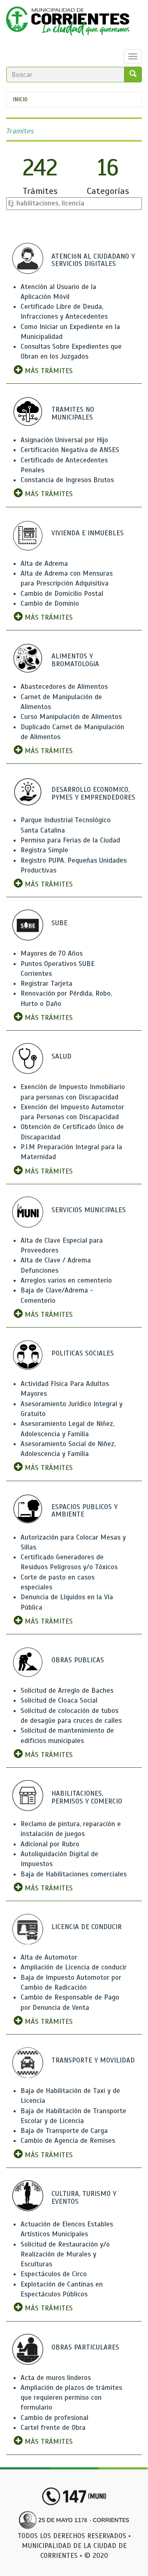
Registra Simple (44, 850)
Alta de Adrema (44, 563)
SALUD (61, 1056)
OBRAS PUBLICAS (78, 1660)
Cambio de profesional (54, 2418)
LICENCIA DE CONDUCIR (87, 1927)
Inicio (20, 99)
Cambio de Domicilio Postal (62, 594)
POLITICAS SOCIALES (83, 1353)
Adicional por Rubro (50, 1844)
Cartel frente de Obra (53, 2428)
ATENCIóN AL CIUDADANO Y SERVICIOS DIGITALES (93, 260)
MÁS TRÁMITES (48, 371)
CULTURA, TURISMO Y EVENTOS (84, 2198)
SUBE (59, 923)
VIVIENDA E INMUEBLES (88, 533)
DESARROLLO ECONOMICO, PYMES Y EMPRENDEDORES (93, 793)
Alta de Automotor (49, 1957)
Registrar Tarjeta (46, 983)
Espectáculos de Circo (54, 2274)
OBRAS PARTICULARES (85, 2347)
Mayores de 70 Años (52, 953)
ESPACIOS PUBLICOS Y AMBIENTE (84, 1511)
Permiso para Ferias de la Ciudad (70, 840)
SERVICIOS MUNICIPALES (89, 1210)
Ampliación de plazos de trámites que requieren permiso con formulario (71, 2398)
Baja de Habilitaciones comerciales (74, 1874)
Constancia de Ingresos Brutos (67, 480)
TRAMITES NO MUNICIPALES (73, 413)
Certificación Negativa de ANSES (70, 450)
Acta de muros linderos (56, 2378)
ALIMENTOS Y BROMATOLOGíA (75, 660)
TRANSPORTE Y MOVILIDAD (93, 2060)
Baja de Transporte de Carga (64, 2131)
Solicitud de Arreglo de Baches (67, 1690)
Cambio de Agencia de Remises (68, 2141)
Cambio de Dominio (50, 603)
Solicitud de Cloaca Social (59, 1700)
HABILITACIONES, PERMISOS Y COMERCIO (87, 1797)
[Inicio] (68, 23)
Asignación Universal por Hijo (64, 440)
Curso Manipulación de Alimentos (71, 717)
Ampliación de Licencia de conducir (74, 1967)
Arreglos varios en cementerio (66, 1280)
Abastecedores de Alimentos (64, 687)
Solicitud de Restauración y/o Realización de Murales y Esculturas (65, 2254)
